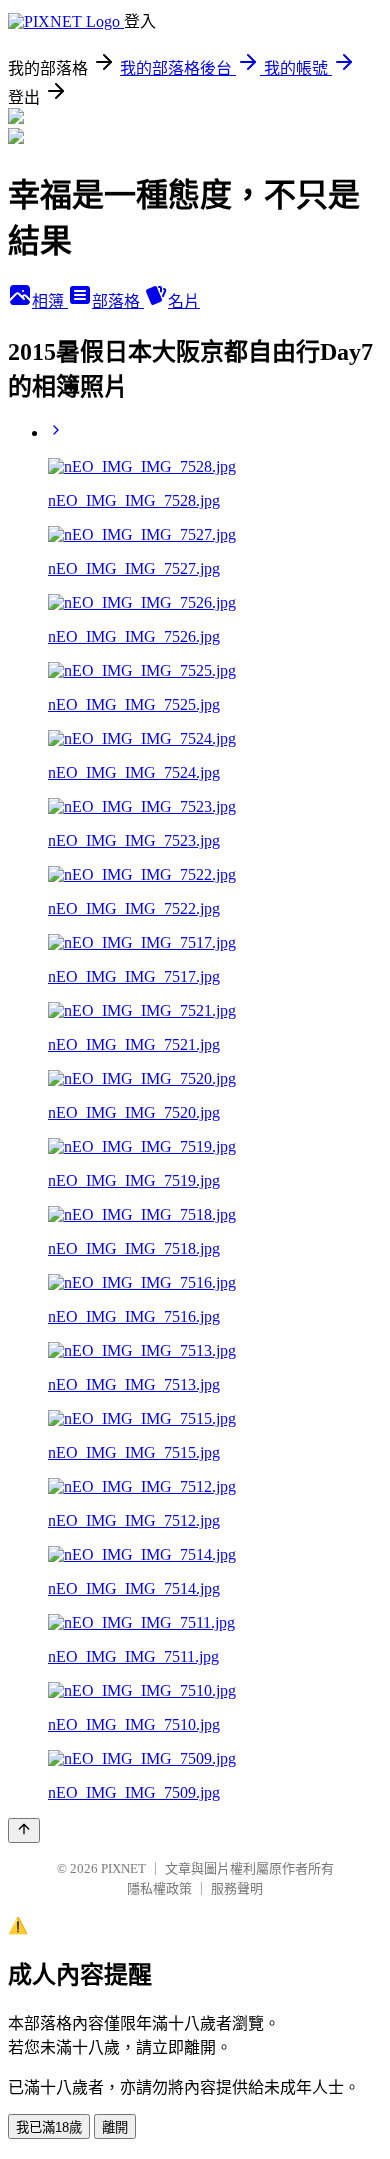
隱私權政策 (159, 1888)
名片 (184, 301)
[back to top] (24, 1830)
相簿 (50, 301)
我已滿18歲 (49, 2127)
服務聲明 (237, 1888)
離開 (115, 2127)
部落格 (118, 301)
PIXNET (123, 1868)
